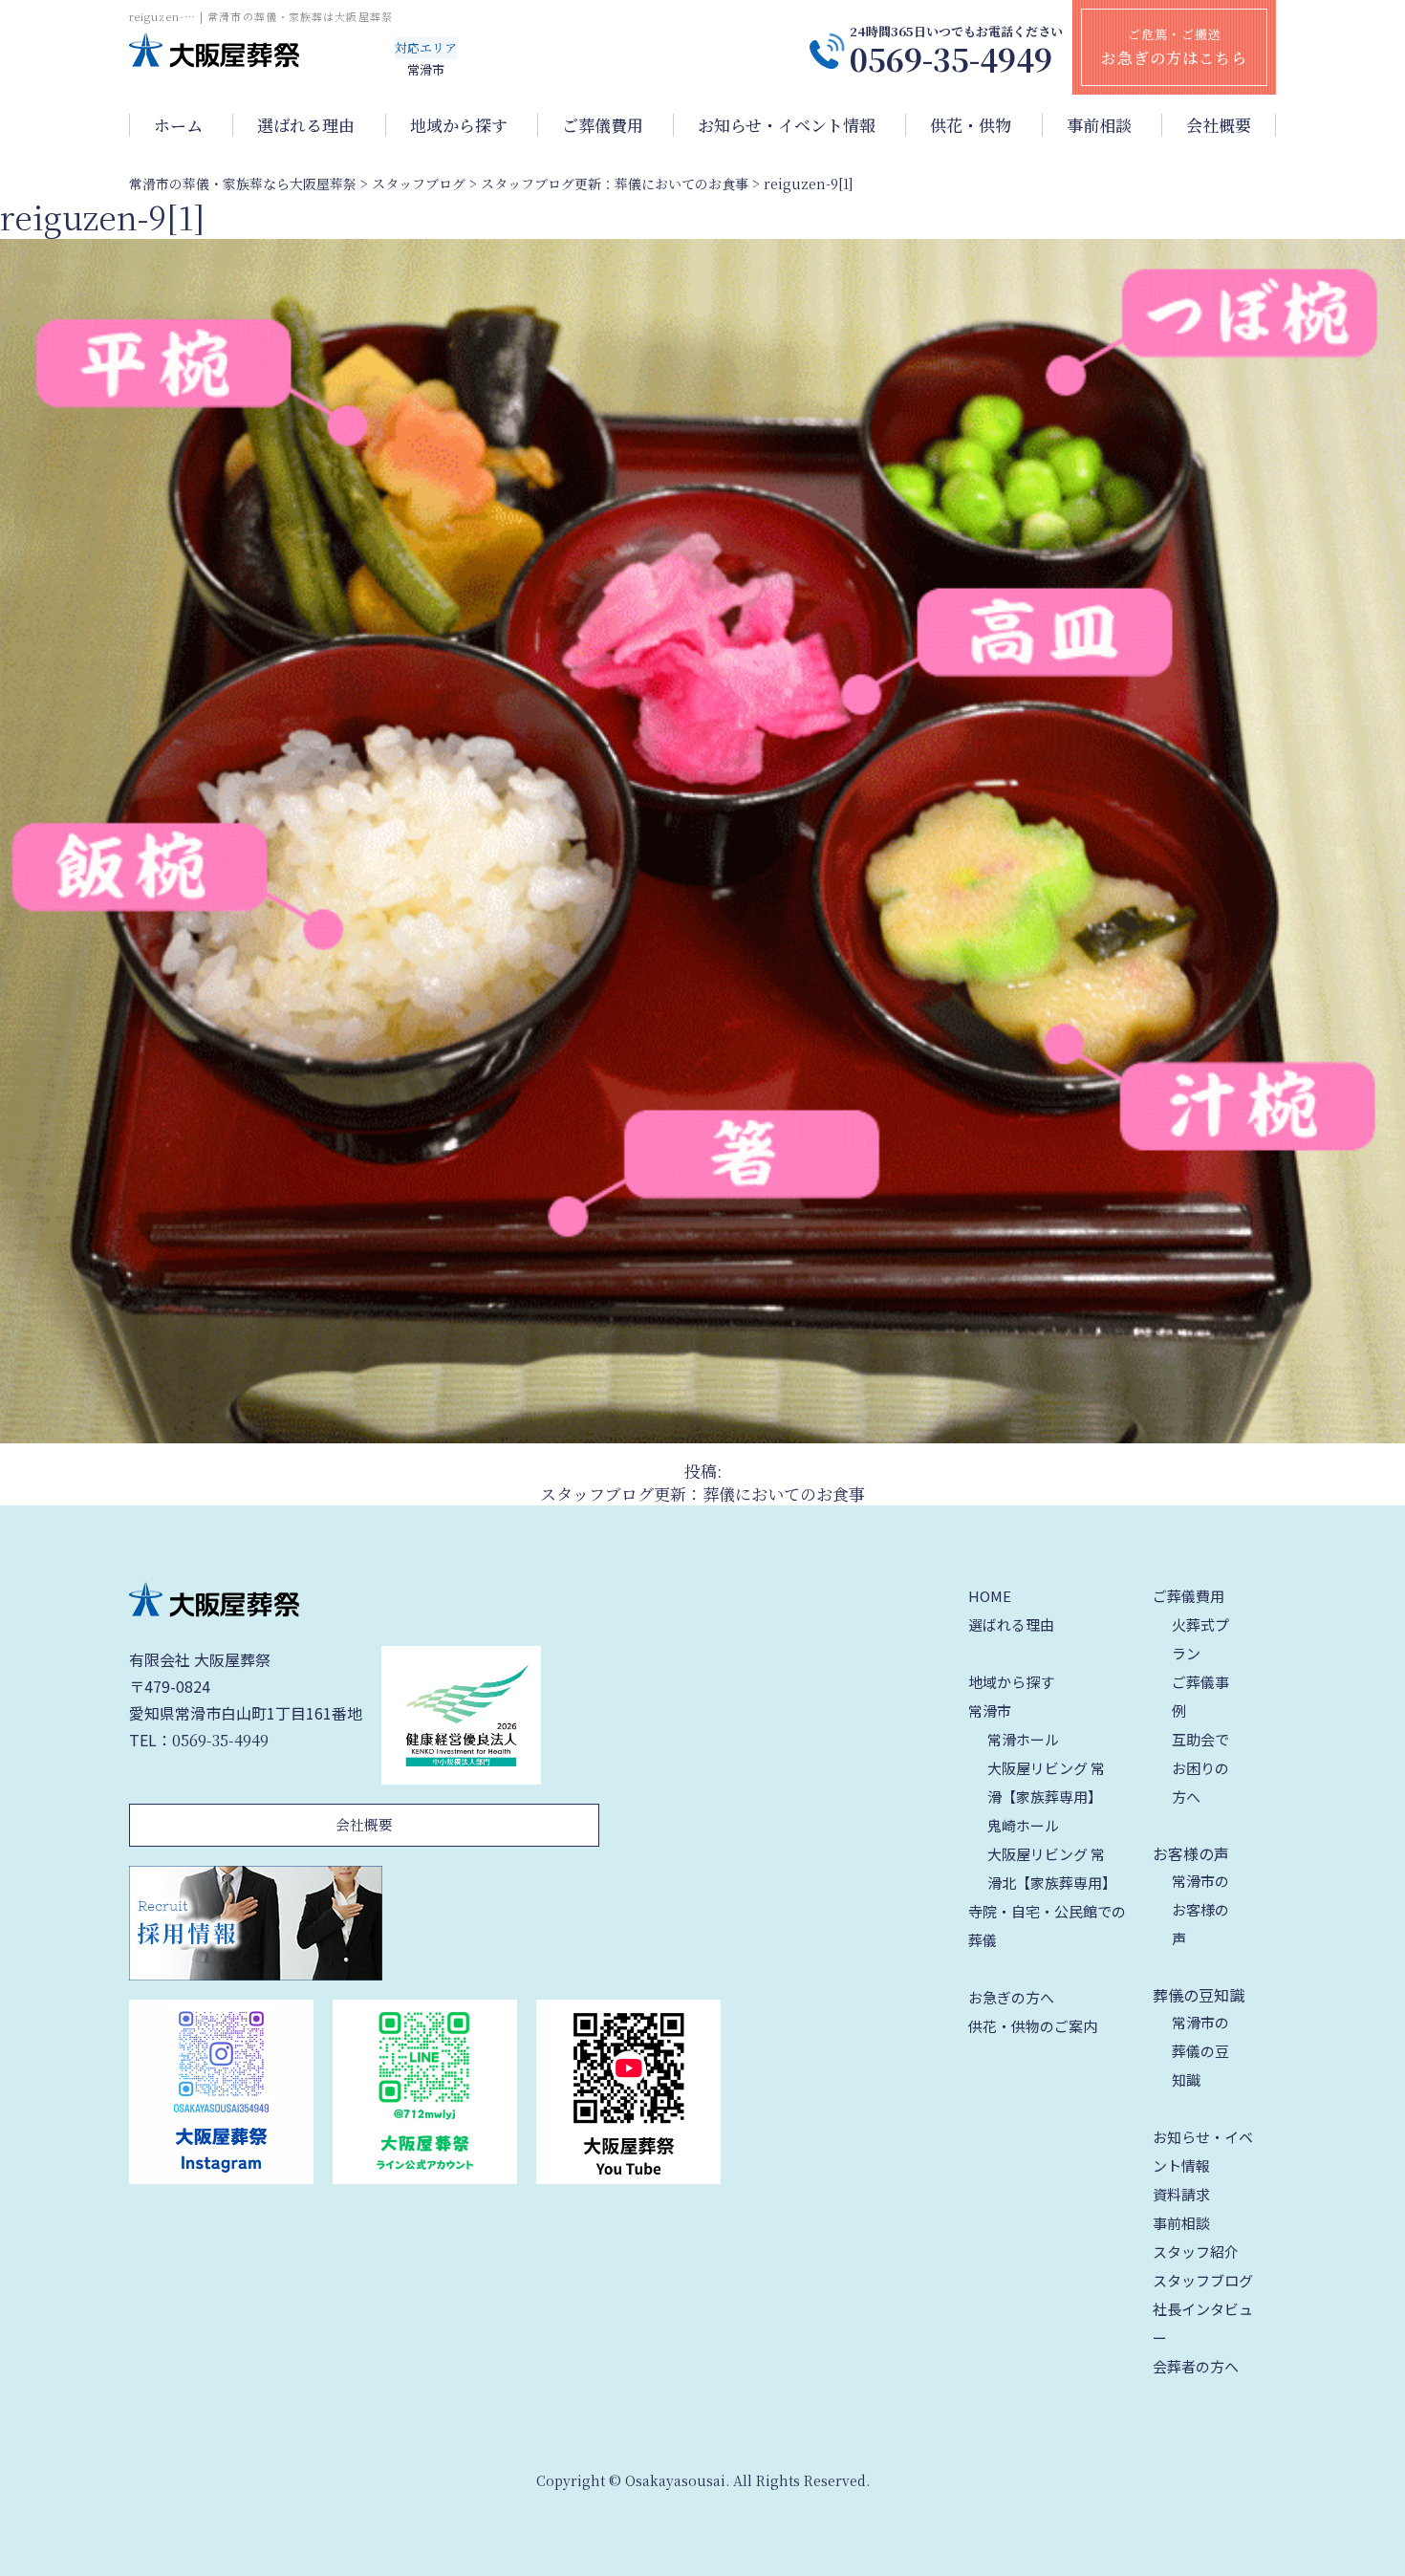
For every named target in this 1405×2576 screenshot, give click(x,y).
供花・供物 (971, 125)
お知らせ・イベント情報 (787, 125)
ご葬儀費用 (603, 125)
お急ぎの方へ (1011, 1997)
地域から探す (459, 125)
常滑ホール (1023, 1739)
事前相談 (1099, 125)
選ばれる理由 (306, 125)
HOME (990, 1596)
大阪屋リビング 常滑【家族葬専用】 (1046, 1782)
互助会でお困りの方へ (1200, 1768)
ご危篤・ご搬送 (1174, 47)
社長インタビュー (1203, 2323)
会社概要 (1219, 125)
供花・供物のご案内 (1033, 2026)
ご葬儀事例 (1200, 1696)
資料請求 (1181, 2194)
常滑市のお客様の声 (1200, 1909)
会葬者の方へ (1196, 2366)
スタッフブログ (1203, 2280)
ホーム (178, 125)
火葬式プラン (1200, 1639)
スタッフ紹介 (1196, 2251)
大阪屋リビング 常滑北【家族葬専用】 (1052, 1868)
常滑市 (990, 1710)
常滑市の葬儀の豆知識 (1200, 2051)
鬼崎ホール (1023, 1825)
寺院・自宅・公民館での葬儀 (1047, 1926)
